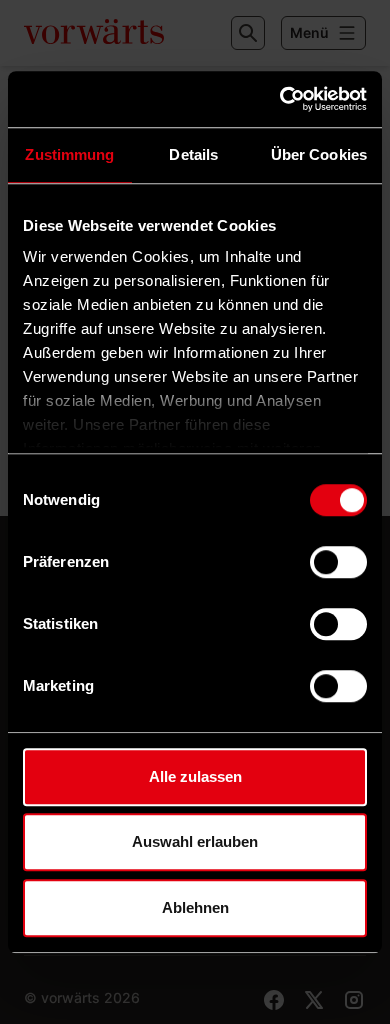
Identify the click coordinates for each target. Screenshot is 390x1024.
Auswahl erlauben (195, 841)
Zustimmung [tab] (69, 154)
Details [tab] (193, 154)
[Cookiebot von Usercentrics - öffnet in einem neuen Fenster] (280, 99)
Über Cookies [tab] (319, 154)
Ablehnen (195, 907)
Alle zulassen (195, 776)
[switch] (338, 562)
